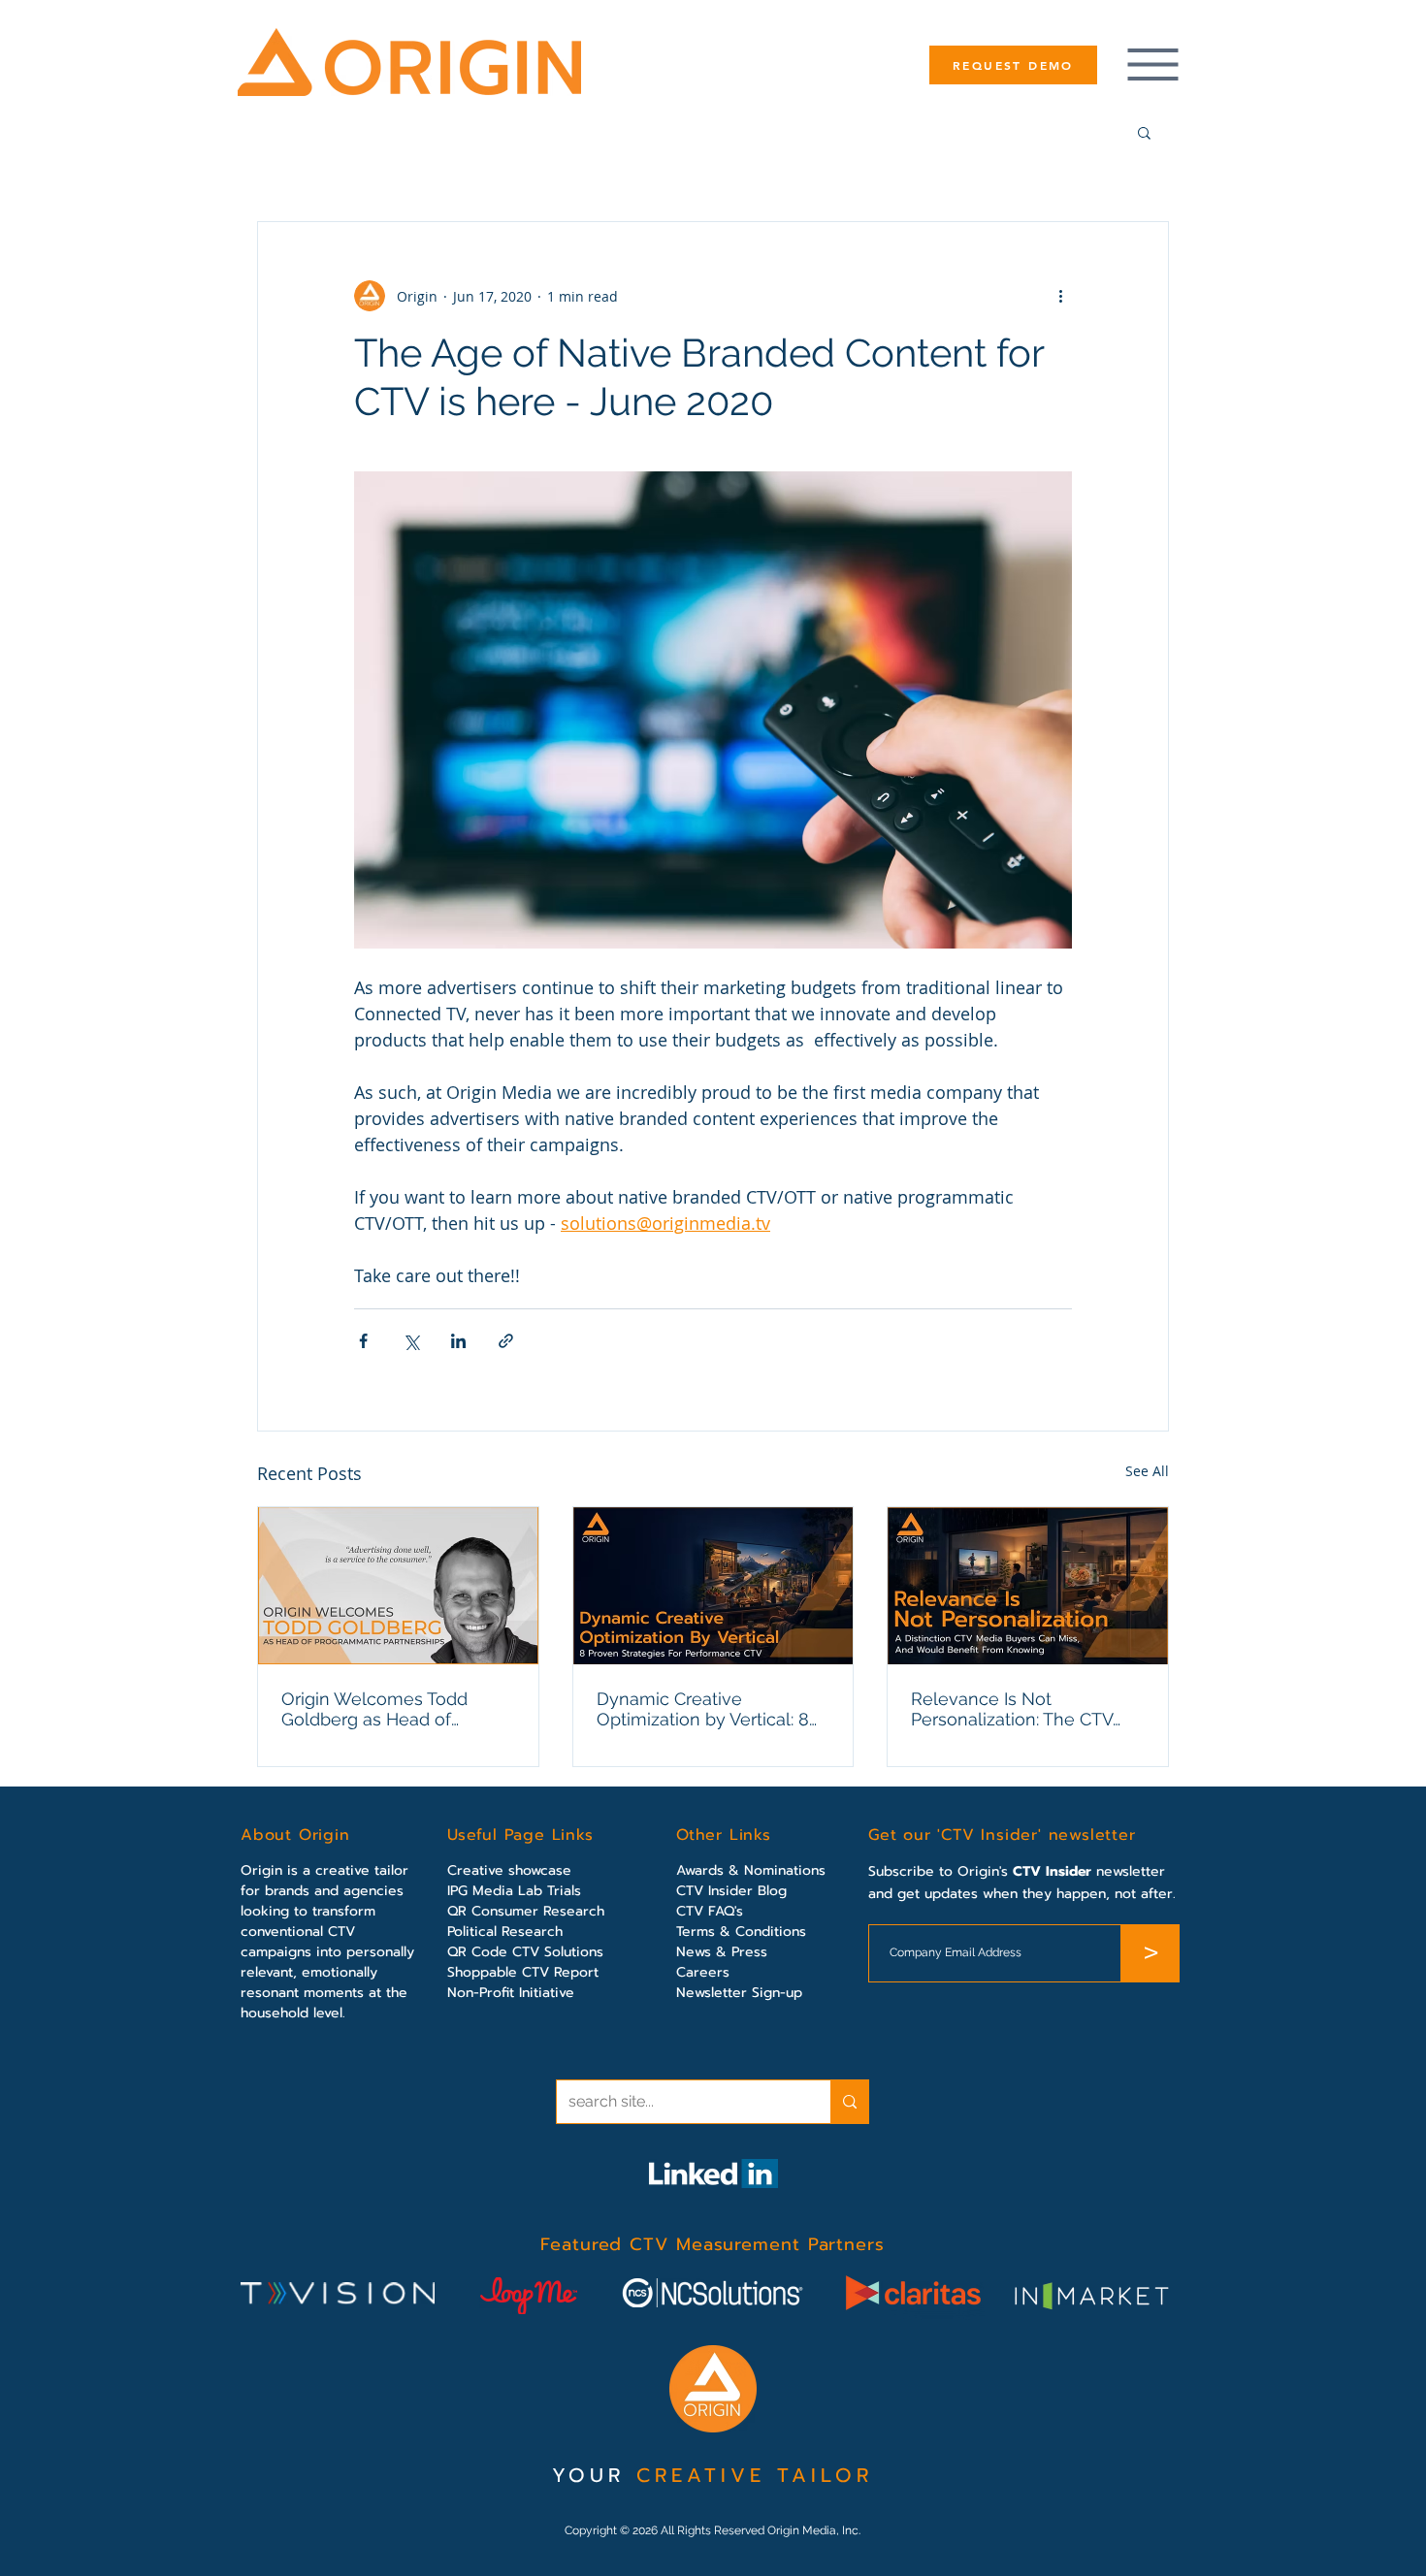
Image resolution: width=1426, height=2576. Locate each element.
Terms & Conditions (741, 1932)
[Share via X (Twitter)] (411, 1341)
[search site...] (849, 2102)
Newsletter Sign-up (739, 1993)
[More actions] (1060, 296)
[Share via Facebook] (363, 1341)
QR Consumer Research (526, 1911)
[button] (1144, 132)
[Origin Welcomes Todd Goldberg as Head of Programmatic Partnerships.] (398, 1586)
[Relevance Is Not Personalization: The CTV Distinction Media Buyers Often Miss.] (1028, 1586)
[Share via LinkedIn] (458, 1341)
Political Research (505, 1932)
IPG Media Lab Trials (514, 1891)
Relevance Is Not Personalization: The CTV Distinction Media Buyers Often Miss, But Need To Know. (1013, 1709)
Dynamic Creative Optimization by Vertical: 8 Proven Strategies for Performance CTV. (703, 1709)
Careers (703, 1972)
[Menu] (1152, 64)
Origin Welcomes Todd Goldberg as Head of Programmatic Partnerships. (394, 1709)
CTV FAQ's (710, 1911)
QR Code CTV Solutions (525, 1952)
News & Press (722, 1952)
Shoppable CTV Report (523, 1972)
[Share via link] (506, 1341)
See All (1147, 1471)
